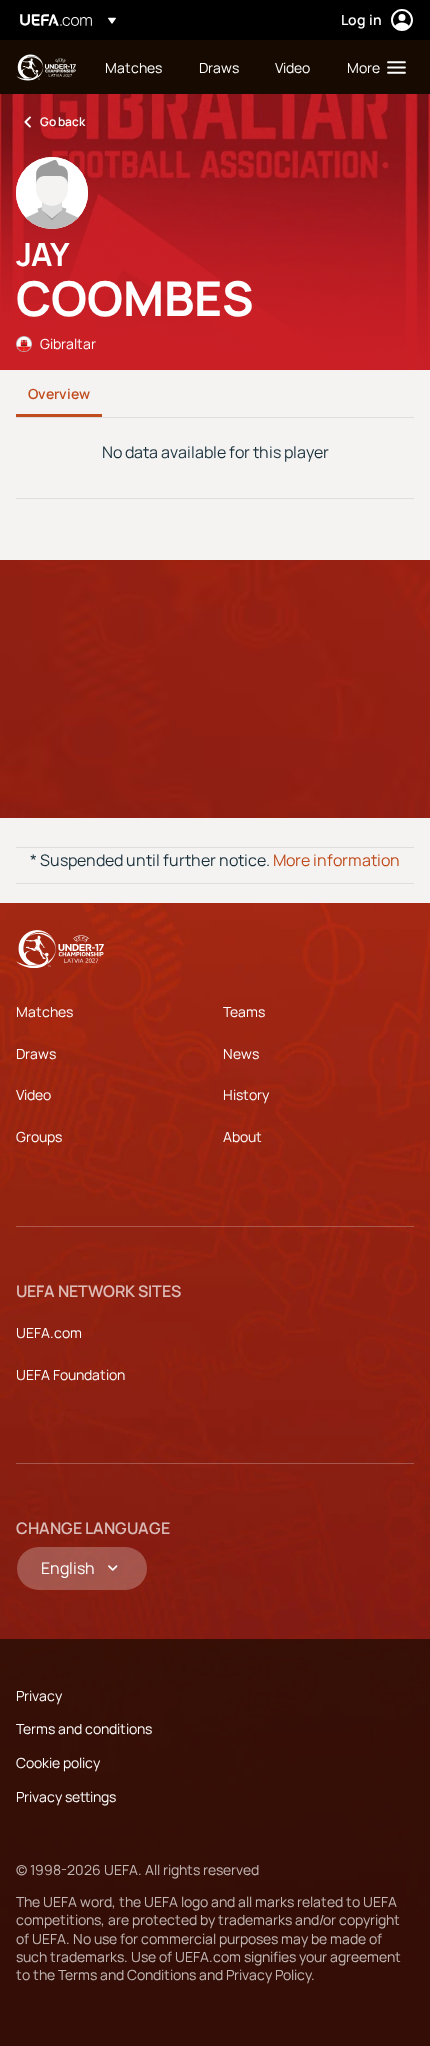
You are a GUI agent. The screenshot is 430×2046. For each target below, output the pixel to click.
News (241, 1053)
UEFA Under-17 (46, 67)
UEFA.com (49, 1332)
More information (336, 860)
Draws (36, 1053)
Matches (44, 1011)
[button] (372, 67)
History (246, 1094)
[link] (133, 67)
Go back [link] (62, 121)
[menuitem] (135, 67)
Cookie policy (58, 1762)
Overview (59, 393)
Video (33, 1094)
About (242, 1136)
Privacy (39, 1695)
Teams (244, 1011)
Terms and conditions (84, 1728)
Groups (39, 1136)
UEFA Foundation (70, 1374)
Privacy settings (66, 1796)
